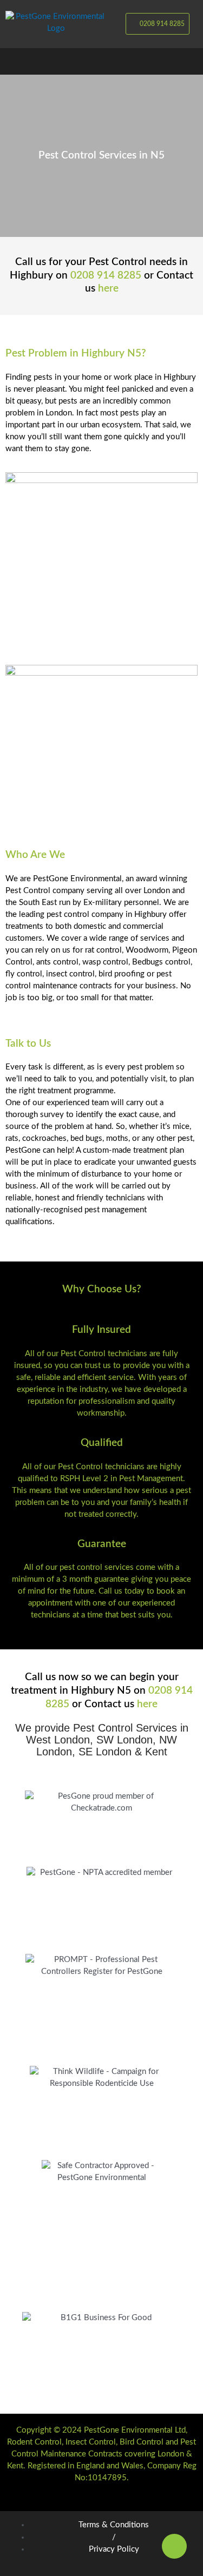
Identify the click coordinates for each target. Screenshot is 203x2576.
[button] (101, 61)
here (108, 289)
